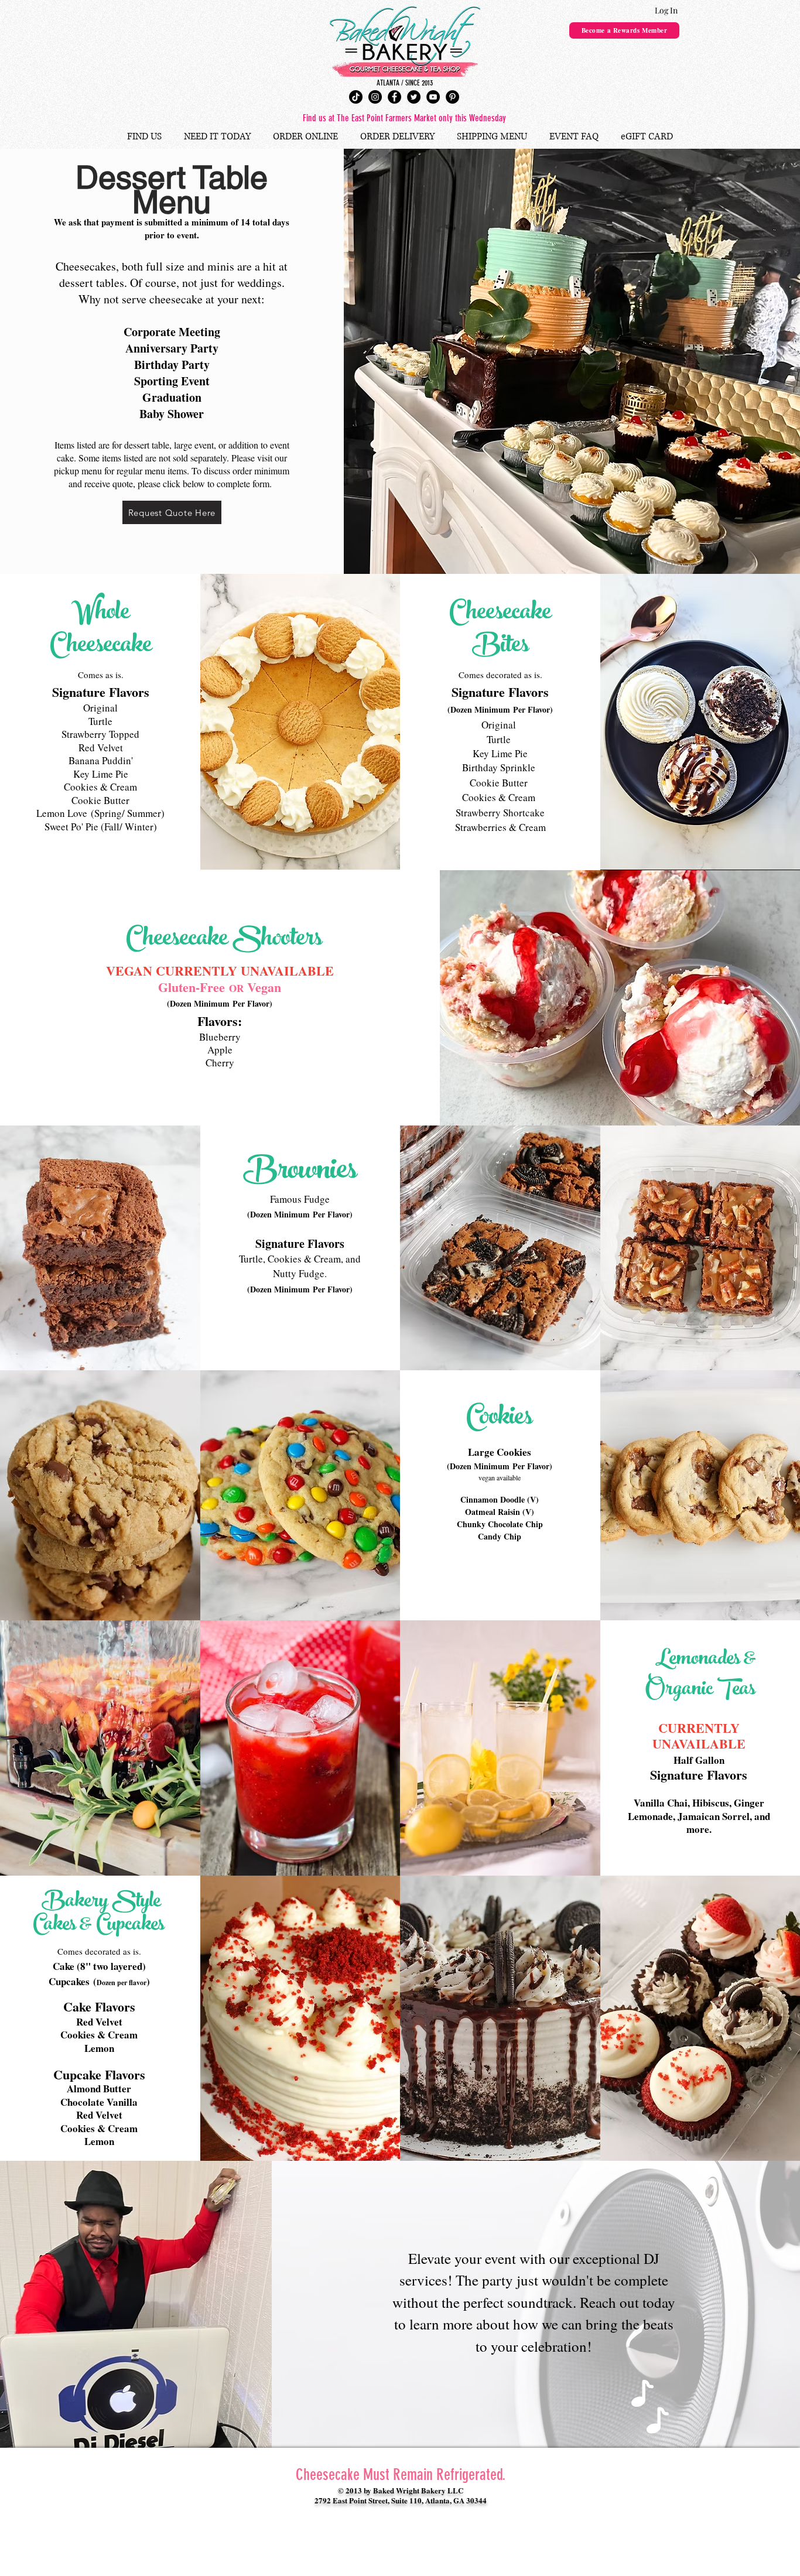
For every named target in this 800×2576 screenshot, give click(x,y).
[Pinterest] (452, 97)
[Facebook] (394, 97)
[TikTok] (356, 97)
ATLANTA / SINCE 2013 (405, 83)
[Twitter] (414, 97)
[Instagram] (375, 97)
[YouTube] (433, 97)
